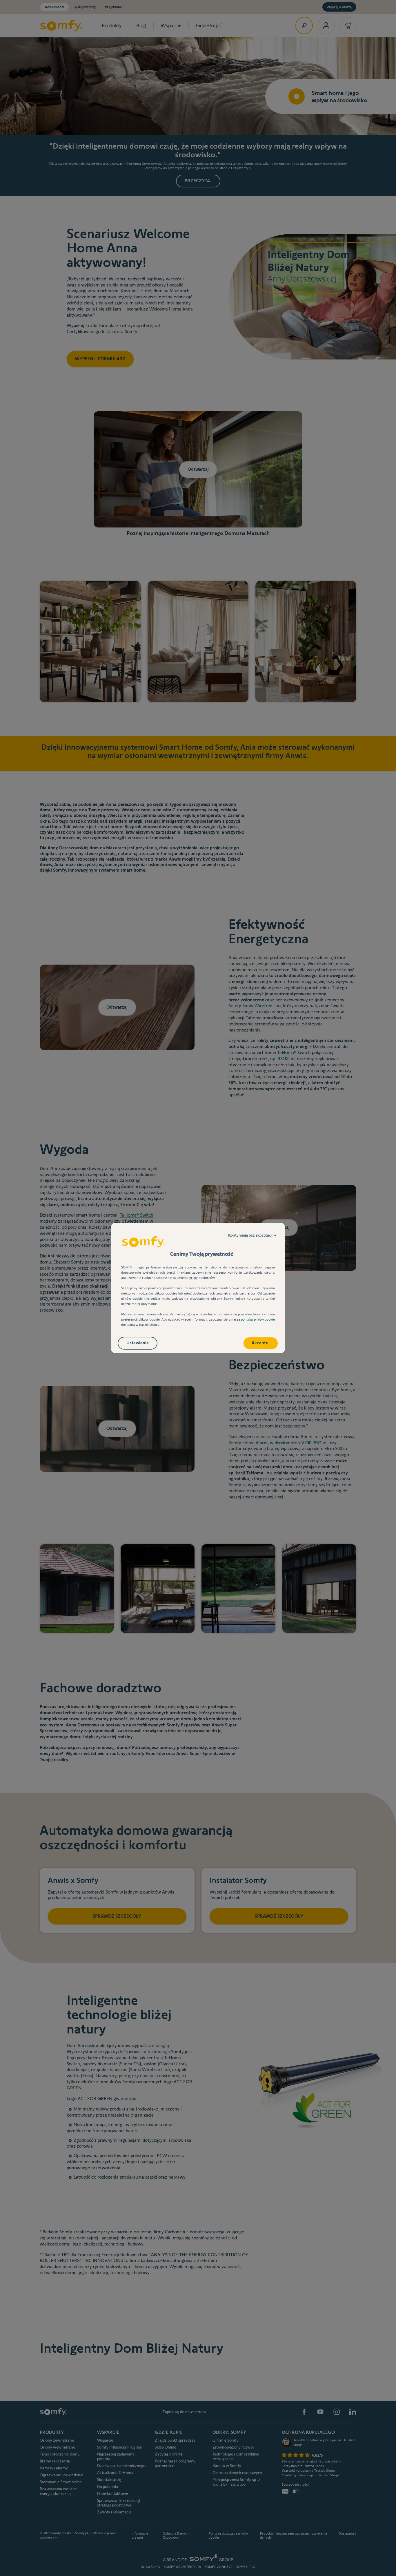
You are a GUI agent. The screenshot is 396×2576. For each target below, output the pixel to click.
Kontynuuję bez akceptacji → (252, 1235)
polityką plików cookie (258, 1319)
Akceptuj (261, 1343)
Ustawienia (138, 1343)
